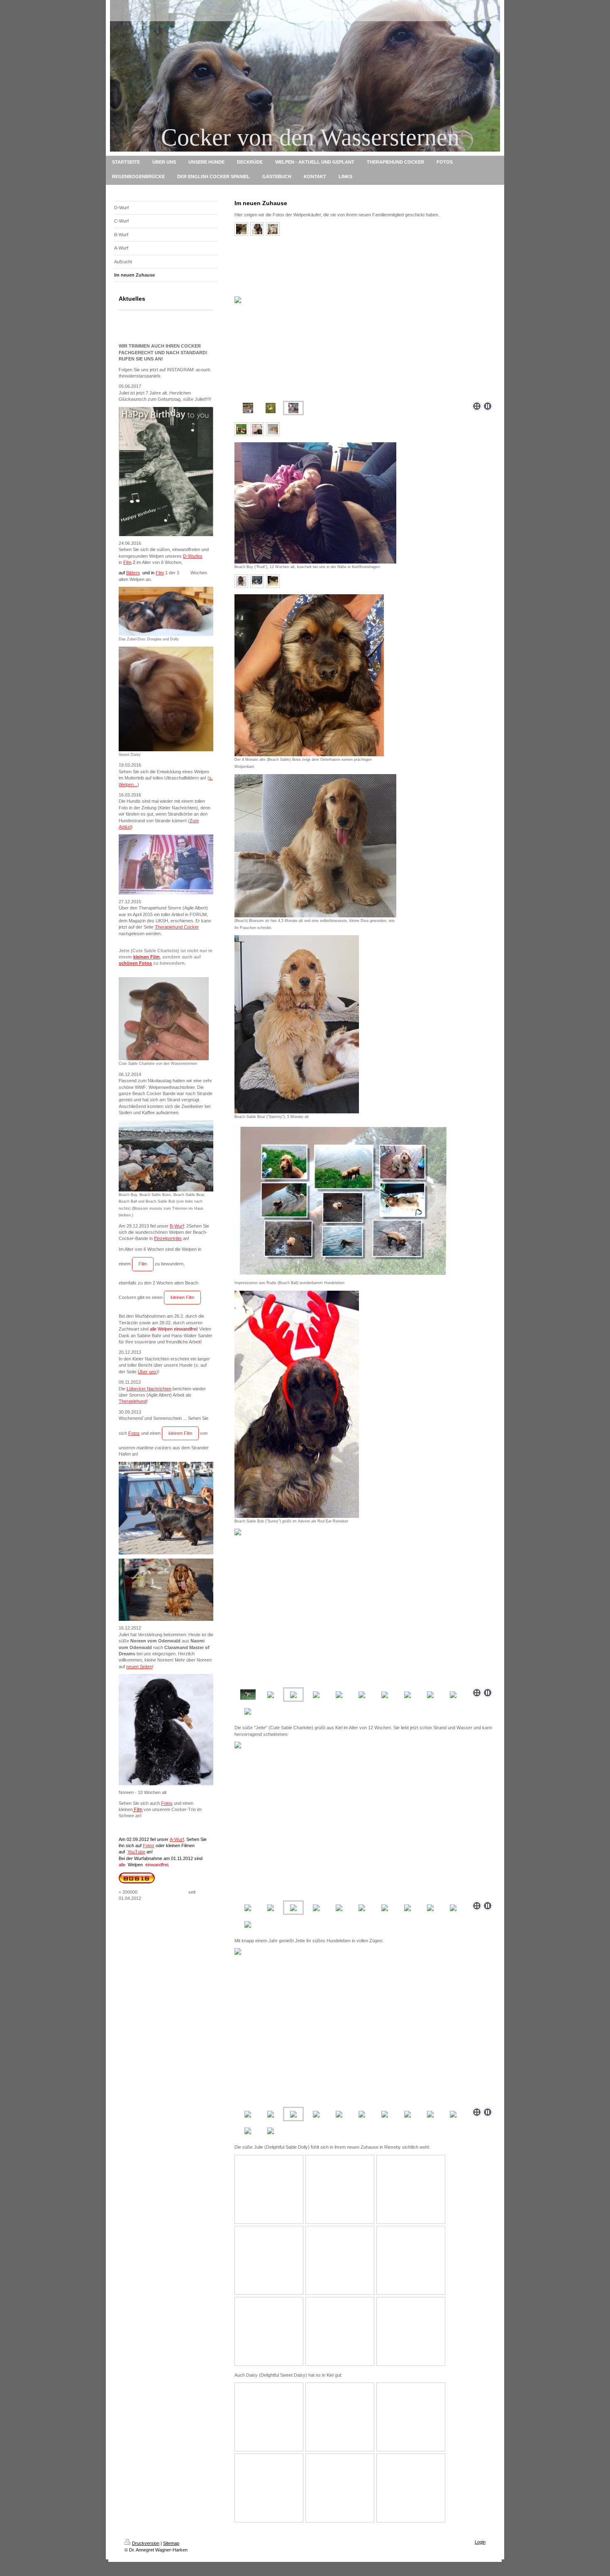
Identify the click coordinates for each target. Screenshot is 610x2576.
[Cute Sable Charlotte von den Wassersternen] (164, 1019)
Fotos (134, 1433)
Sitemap (171, 2543)
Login (480, 2542)
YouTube (136, 1852)
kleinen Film (146, 957)
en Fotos (142, 963)
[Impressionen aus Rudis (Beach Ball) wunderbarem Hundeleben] (342, 1202)
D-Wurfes (193, 556)
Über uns (147, 1372)
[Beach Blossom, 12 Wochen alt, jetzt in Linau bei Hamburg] (241, 429)
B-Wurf (177, 1226)
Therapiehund (133, 1401)
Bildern (133, 573)
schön (126, 963)
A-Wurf (177, 1839)
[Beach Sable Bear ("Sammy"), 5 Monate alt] (297, 1024)
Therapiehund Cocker (177, 927)
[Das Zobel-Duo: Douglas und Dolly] (166, 611)
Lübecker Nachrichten (149, 1389)
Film (127, 562)
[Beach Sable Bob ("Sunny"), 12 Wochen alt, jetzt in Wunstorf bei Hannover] (241, 229)
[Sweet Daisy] (166, 699)
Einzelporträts (168, 1238)
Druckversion (146, 2543)
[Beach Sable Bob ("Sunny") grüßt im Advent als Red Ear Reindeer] (297, 1404)
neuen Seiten (139, 1667)
